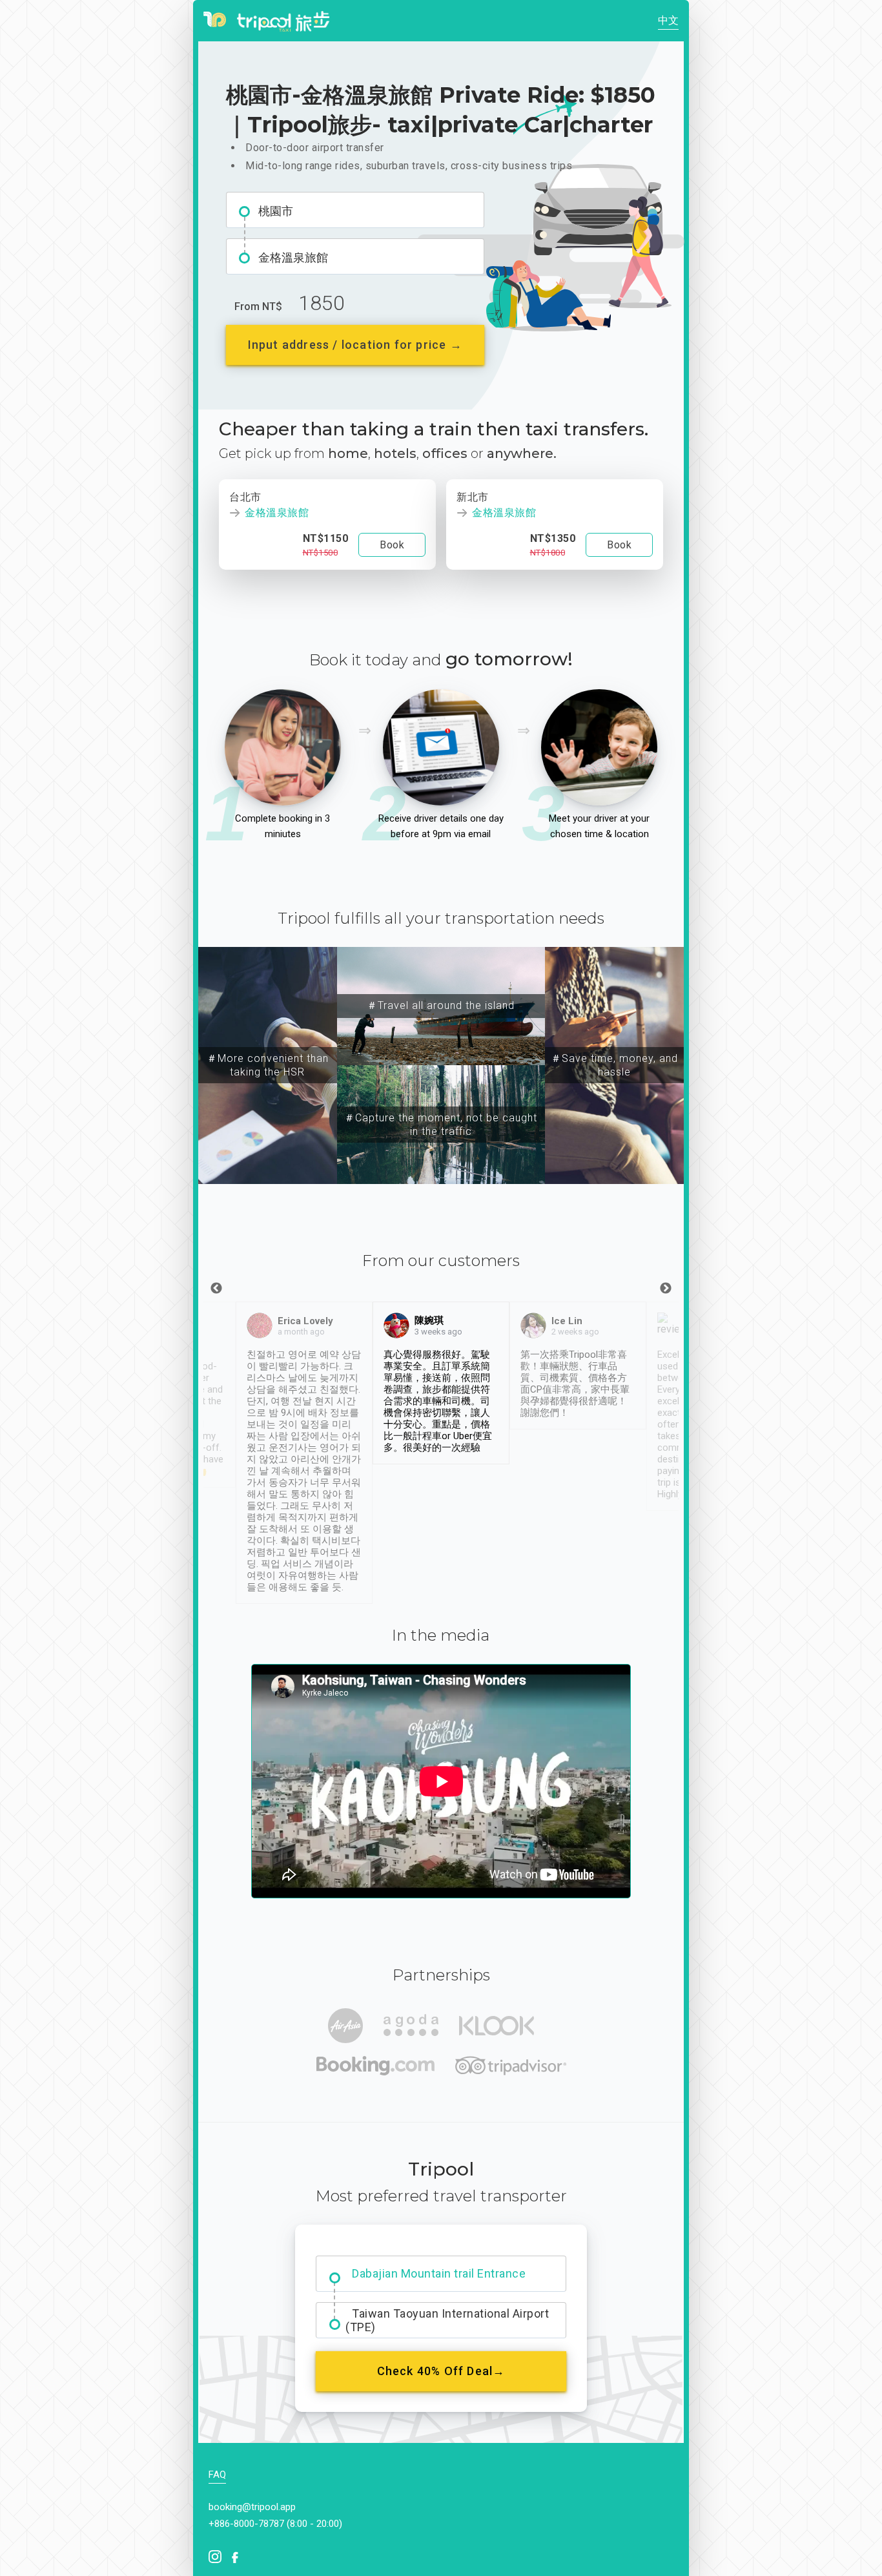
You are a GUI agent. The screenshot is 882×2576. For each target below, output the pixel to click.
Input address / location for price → (355, 345)
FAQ (217, 2475)
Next (666, 1289)
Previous (216, 1289)
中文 (668, 20)
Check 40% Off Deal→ (441, 2371)
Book (392, 545)
